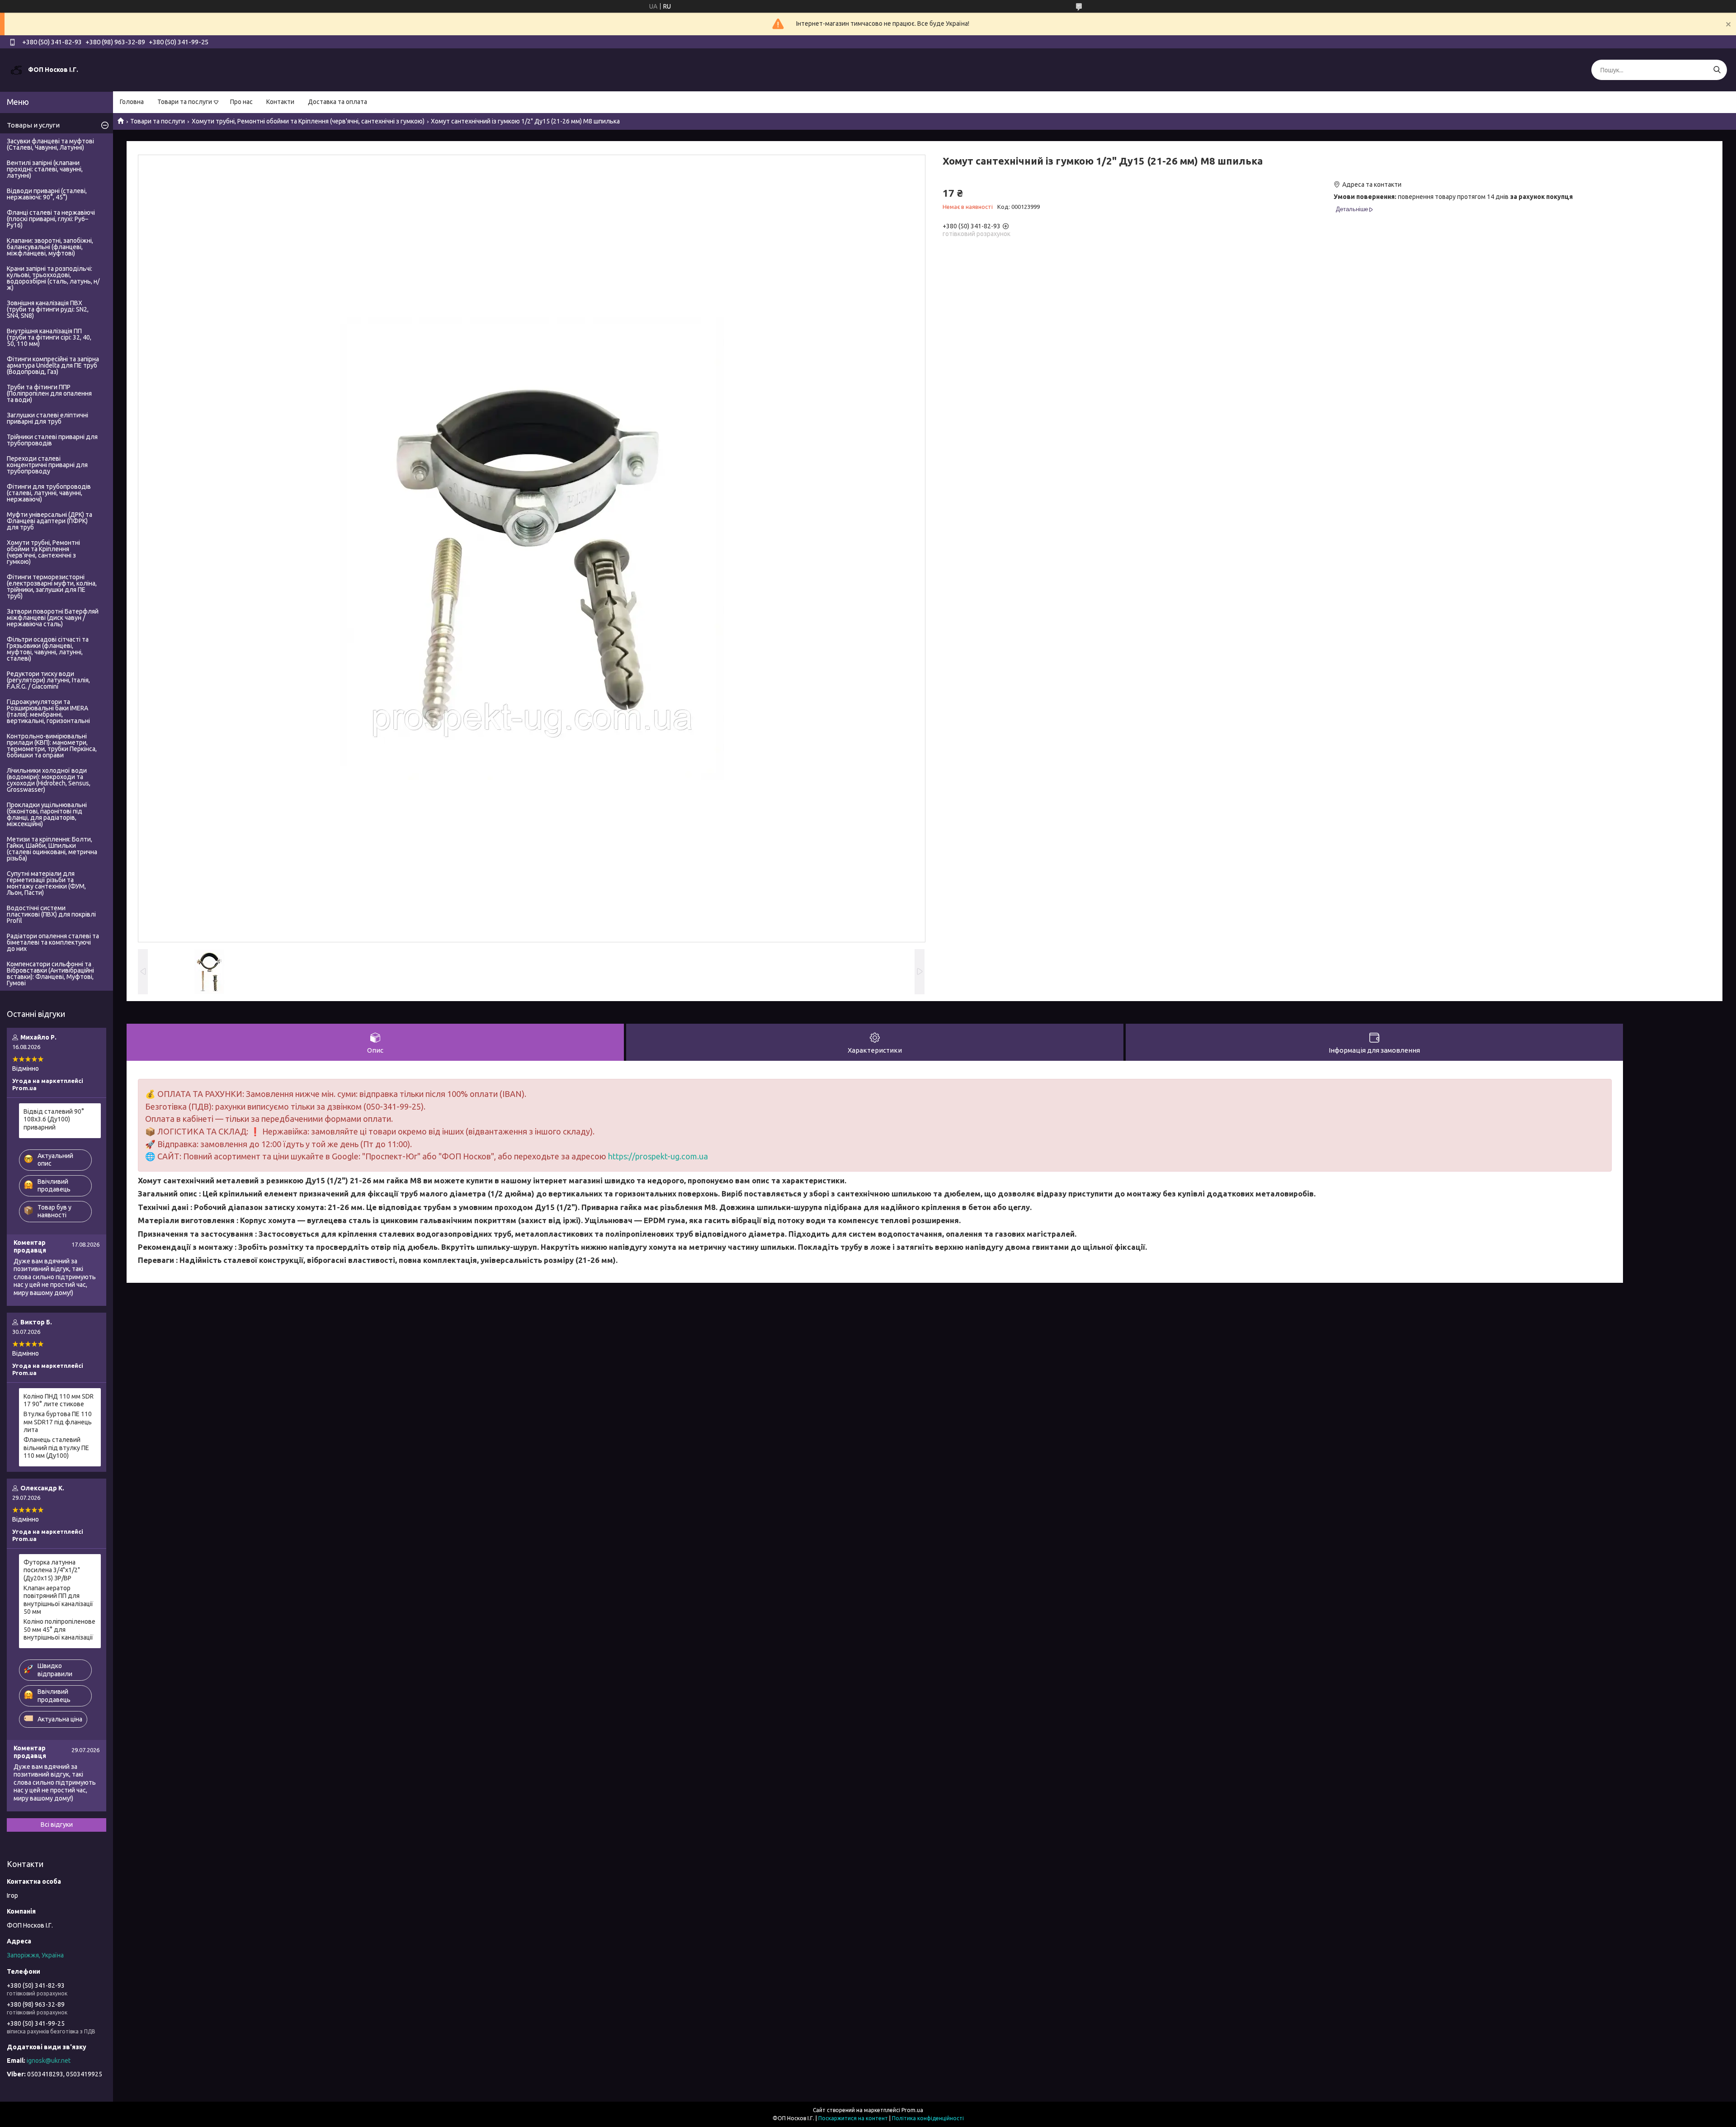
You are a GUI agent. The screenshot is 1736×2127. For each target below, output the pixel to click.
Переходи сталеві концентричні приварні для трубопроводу (47, 465)
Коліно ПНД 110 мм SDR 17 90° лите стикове (59, 1400)
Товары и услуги (33, 125)
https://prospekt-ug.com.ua (658, 1156)
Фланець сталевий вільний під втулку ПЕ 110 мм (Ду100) (56, 1448)
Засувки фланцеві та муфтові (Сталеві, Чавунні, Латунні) (50, 144)
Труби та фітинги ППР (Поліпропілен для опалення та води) (49, 393)
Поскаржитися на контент (853, 2118)
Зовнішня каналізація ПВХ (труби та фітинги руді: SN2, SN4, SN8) (48, 309)
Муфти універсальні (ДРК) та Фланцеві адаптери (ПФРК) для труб (50, 521)
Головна (132, 102)
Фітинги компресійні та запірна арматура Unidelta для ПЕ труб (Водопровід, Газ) (53, 365)
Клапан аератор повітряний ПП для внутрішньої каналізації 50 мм (58, 1600)
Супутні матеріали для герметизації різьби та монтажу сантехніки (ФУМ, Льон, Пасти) (46, 883)
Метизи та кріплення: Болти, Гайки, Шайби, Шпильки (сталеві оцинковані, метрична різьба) (52, 849)
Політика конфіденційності (928, 2118)
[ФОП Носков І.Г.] (16, 70)
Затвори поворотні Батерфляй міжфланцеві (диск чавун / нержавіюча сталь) (53, 618)
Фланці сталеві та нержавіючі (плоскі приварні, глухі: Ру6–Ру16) (51, 219)
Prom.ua (912, 2110)
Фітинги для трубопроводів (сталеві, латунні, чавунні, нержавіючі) (49, 493)
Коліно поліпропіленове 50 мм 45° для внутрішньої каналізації (59, 1629)
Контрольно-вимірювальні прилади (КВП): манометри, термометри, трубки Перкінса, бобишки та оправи (52, 746)
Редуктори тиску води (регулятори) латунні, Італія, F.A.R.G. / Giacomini (48, 680)
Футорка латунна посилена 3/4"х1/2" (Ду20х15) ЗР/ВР (52, 1570)
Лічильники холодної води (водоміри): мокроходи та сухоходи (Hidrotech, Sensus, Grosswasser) (49, 780)
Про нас (241, 102)
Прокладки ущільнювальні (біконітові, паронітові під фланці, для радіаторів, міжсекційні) (47, 814)
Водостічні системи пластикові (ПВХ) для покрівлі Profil (51, 914)
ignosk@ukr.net (49, 2061)
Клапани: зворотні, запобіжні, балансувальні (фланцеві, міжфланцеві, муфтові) (50, 247)
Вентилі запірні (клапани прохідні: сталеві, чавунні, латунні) (45, 169)
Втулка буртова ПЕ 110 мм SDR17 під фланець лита (58, 1422)
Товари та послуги (185, 102)
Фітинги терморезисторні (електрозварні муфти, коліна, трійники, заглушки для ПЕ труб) (52, 586)
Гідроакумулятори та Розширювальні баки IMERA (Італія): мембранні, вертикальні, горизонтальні (48, 711)
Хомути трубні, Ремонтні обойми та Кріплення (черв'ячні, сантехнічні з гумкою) (308, 121)
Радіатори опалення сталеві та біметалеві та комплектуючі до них (53, 942)
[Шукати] (1717, 70)
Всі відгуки (57, 1824)
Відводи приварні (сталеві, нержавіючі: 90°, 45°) (47, 194)
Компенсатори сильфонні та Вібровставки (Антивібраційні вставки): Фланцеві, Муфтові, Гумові (50, 974)
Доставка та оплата (337, 102)
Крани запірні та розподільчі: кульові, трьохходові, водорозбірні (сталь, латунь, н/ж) (53, 278)
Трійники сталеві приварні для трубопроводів (52, 440)
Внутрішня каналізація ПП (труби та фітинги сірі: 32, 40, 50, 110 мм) (49, 337)
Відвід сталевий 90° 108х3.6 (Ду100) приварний (54, 1119)
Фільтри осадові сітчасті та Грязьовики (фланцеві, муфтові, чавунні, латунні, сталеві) (48, 649)
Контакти (280, 102)
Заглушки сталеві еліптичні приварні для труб (47, 418)
